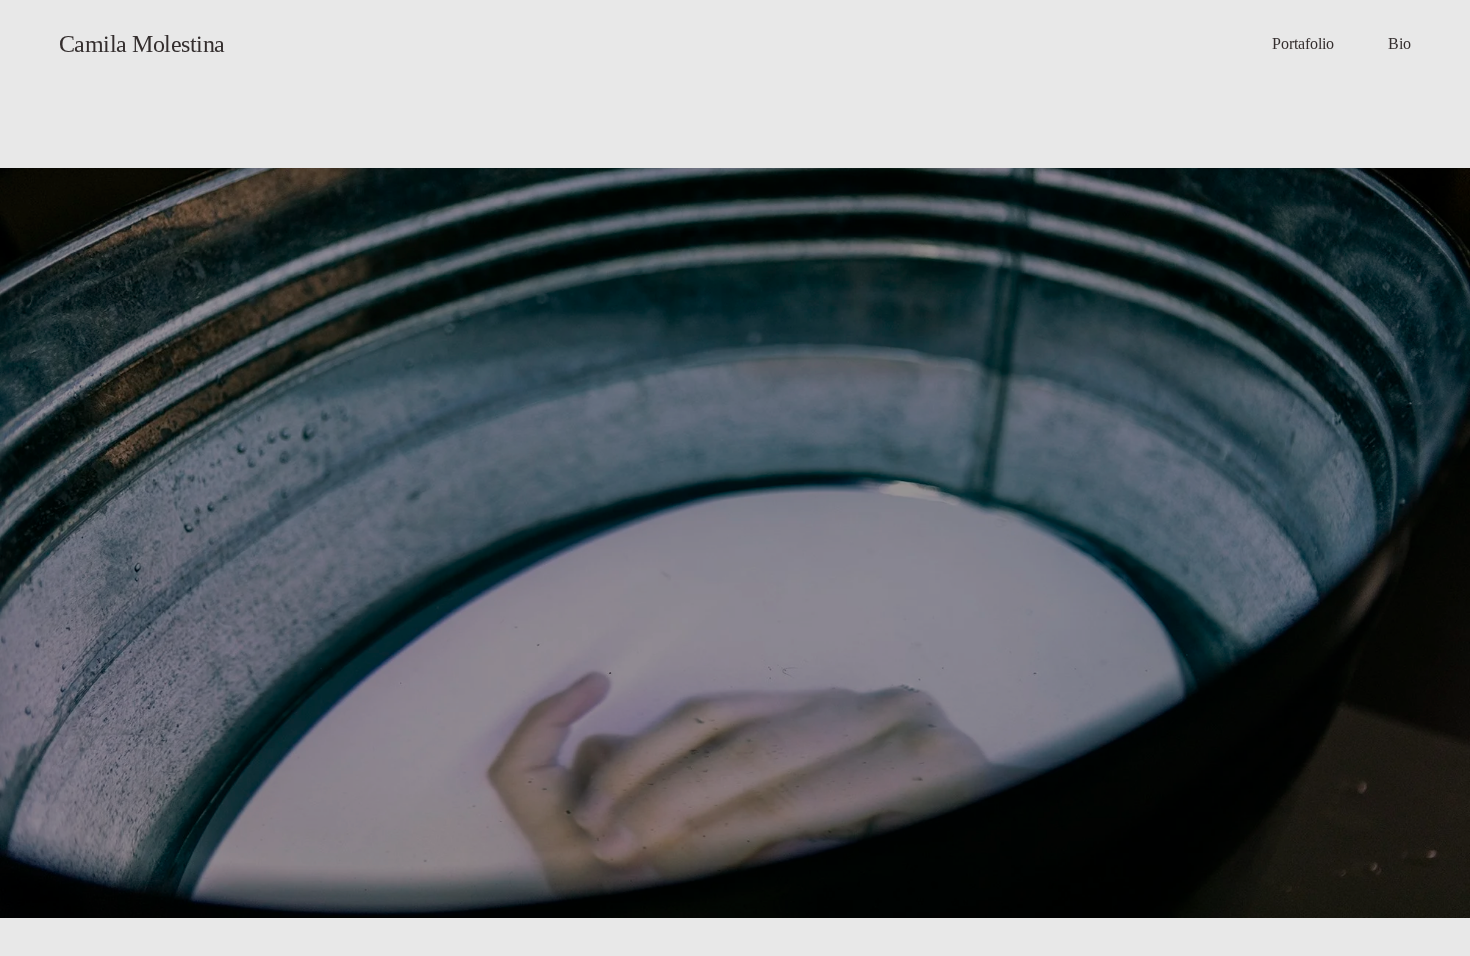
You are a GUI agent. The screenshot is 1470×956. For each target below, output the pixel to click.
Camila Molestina (142, 43)
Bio (1399, 43)
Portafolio (1303, 43)
